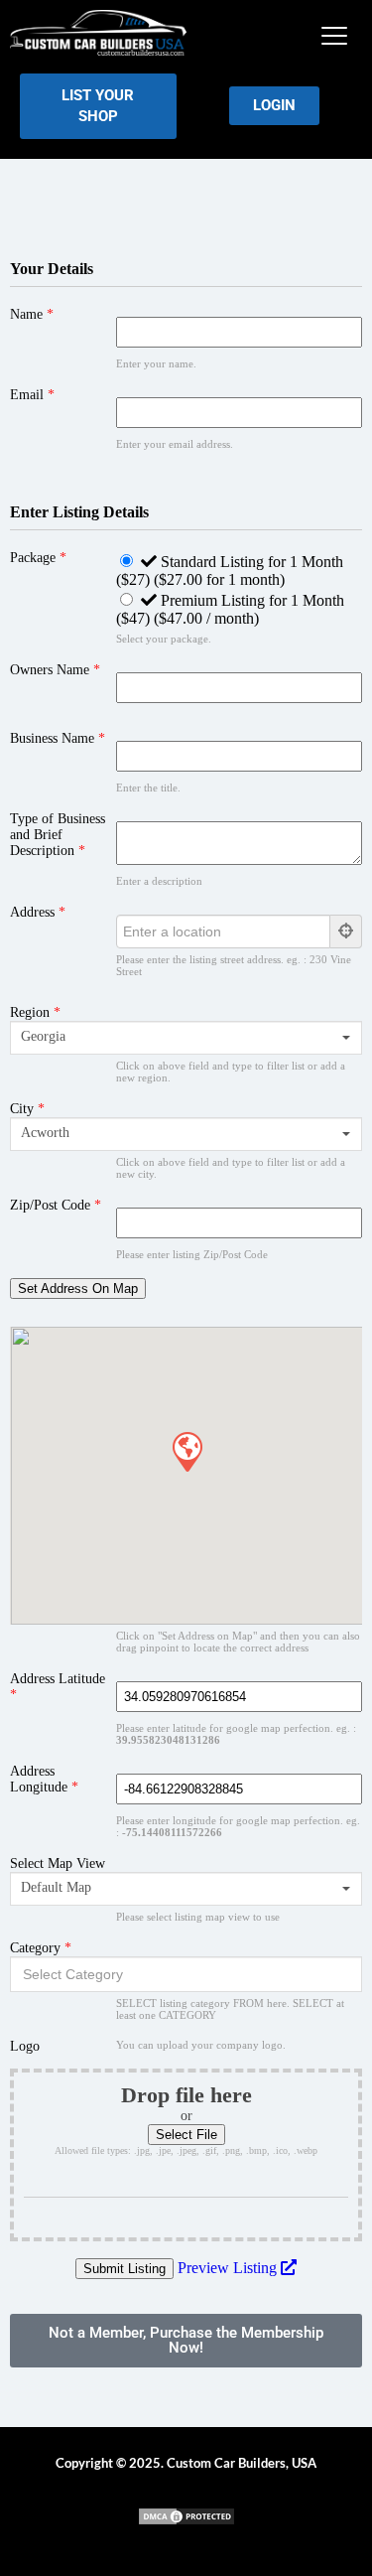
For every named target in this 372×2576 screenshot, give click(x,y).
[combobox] (186, 1038)
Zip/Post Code (56, 1205)
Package (38, 558)
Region (35, 1012)
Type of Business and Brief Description (58, 835)
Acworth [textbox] (45, 1133)
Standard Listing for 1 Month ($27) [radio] (230, 571)
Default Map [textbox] (56, 1887)
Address (38, 912)
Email (32, 395)
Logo (25, 2046)
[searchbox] (186, 1974)
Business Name (58, 738)
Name (32, 314)
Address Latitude (58, 1687)
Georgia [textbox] (43, 1036)
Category (41, 1948)
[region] (186, 2406)
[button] (334, 36)
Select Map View (58, 1863)
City (27, 1109)
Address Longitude (44, 1779)
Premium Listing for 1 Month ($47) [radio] (230, 609)
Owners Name (55, 670)
